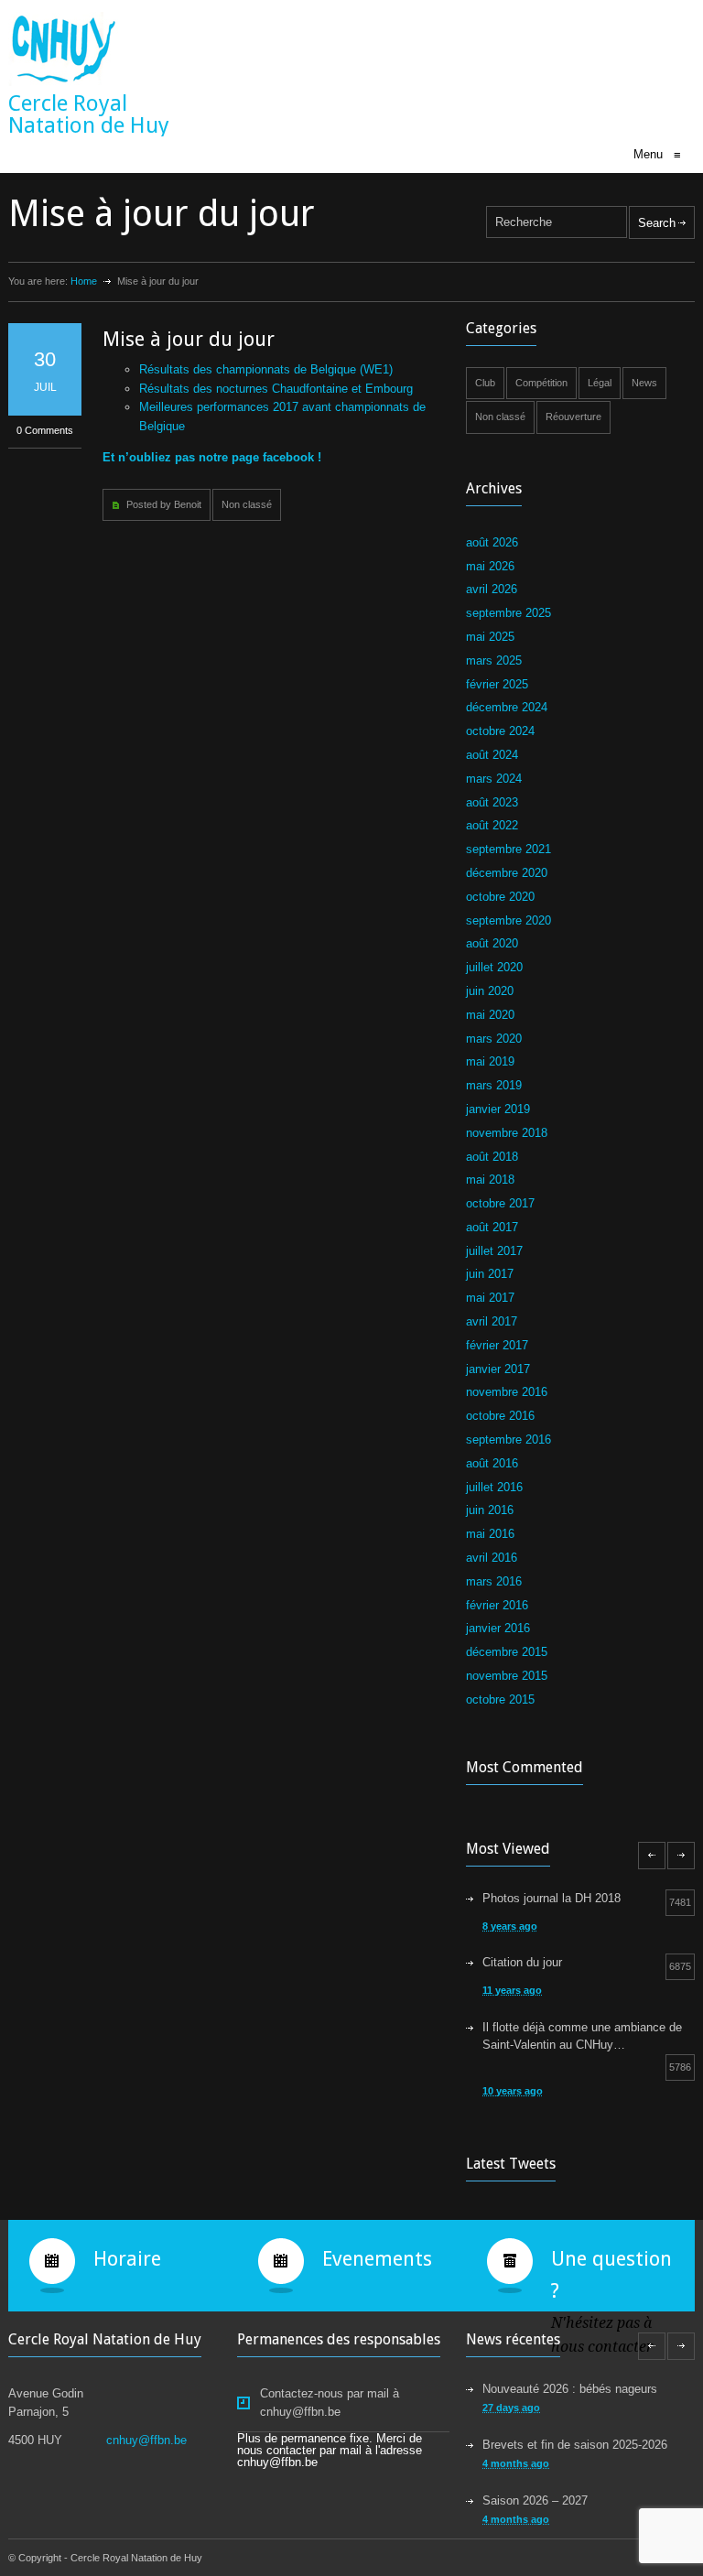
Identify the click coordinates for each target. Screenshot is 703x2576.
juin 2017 (490, 1274)
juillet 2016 (494, 1487)
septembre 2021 (508, 849)
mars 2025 (494, 660)
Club (485, 383)
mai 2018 (490, 1180)
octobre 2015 (500, 1699)
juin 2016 (490, 1510)
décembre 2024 (507, 707)
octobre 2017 (500, 1203)
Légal (600, 383)
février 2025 (497, 684)
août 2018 (492, 1157)
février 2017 (497, 1345)
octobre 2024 (500, 731)
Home (84, 281)
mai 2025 (490, 637)
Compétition (541, 383)
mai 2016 (490, 1534)
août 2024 (492, 755)
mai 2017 (490, 1298)
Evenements (377, 2259)
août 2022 (492, 825)
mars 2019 (494, 1085)
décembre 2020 (507, 873)
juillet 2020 (494, 967)
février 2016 (497, 1605)
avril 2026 (492, 589)
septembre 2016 (508, 1440)
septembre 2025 (508, 613)
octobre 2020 (500, 897)
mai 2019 (490, 1061)
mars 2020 (494, 1039)
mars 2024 (494, 779)
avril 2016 (492, 1558)
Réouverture (573, 417)
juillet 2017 (494, 1251)
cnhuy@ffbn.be (146, 2440)
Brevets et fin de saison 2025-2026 (575, 2445)
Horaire (127, 2259)
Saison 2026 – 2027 (535, 2500)
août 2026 (492, 542)
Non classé (247, 504)
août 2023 (492, 802)
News (644, 383)
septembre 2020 (508, 920)
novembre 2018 (507, 1133)
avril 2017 (492, 1321)
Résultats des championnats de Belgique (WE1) (266, 369)
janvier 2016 (498, 1628)
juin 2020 (490, 991)
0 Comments (45, 430)
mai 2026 (490, 566)
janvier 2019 (498, 1109)
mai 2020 (490, 1015)
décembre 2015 (507, 1652)
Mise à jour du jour (189, 339)
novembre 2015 (507, 1676)
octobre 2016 (500, 1416)
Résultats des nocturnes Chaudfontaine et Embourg (276, 389)
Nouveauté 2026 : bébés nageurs (570, 2389)
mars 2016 (494, 1581)
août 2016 (492, 1463)
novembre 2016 (507, 1392)
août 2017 (492, 1227)
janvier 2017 (498, 1369)
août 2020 (492, 943)
